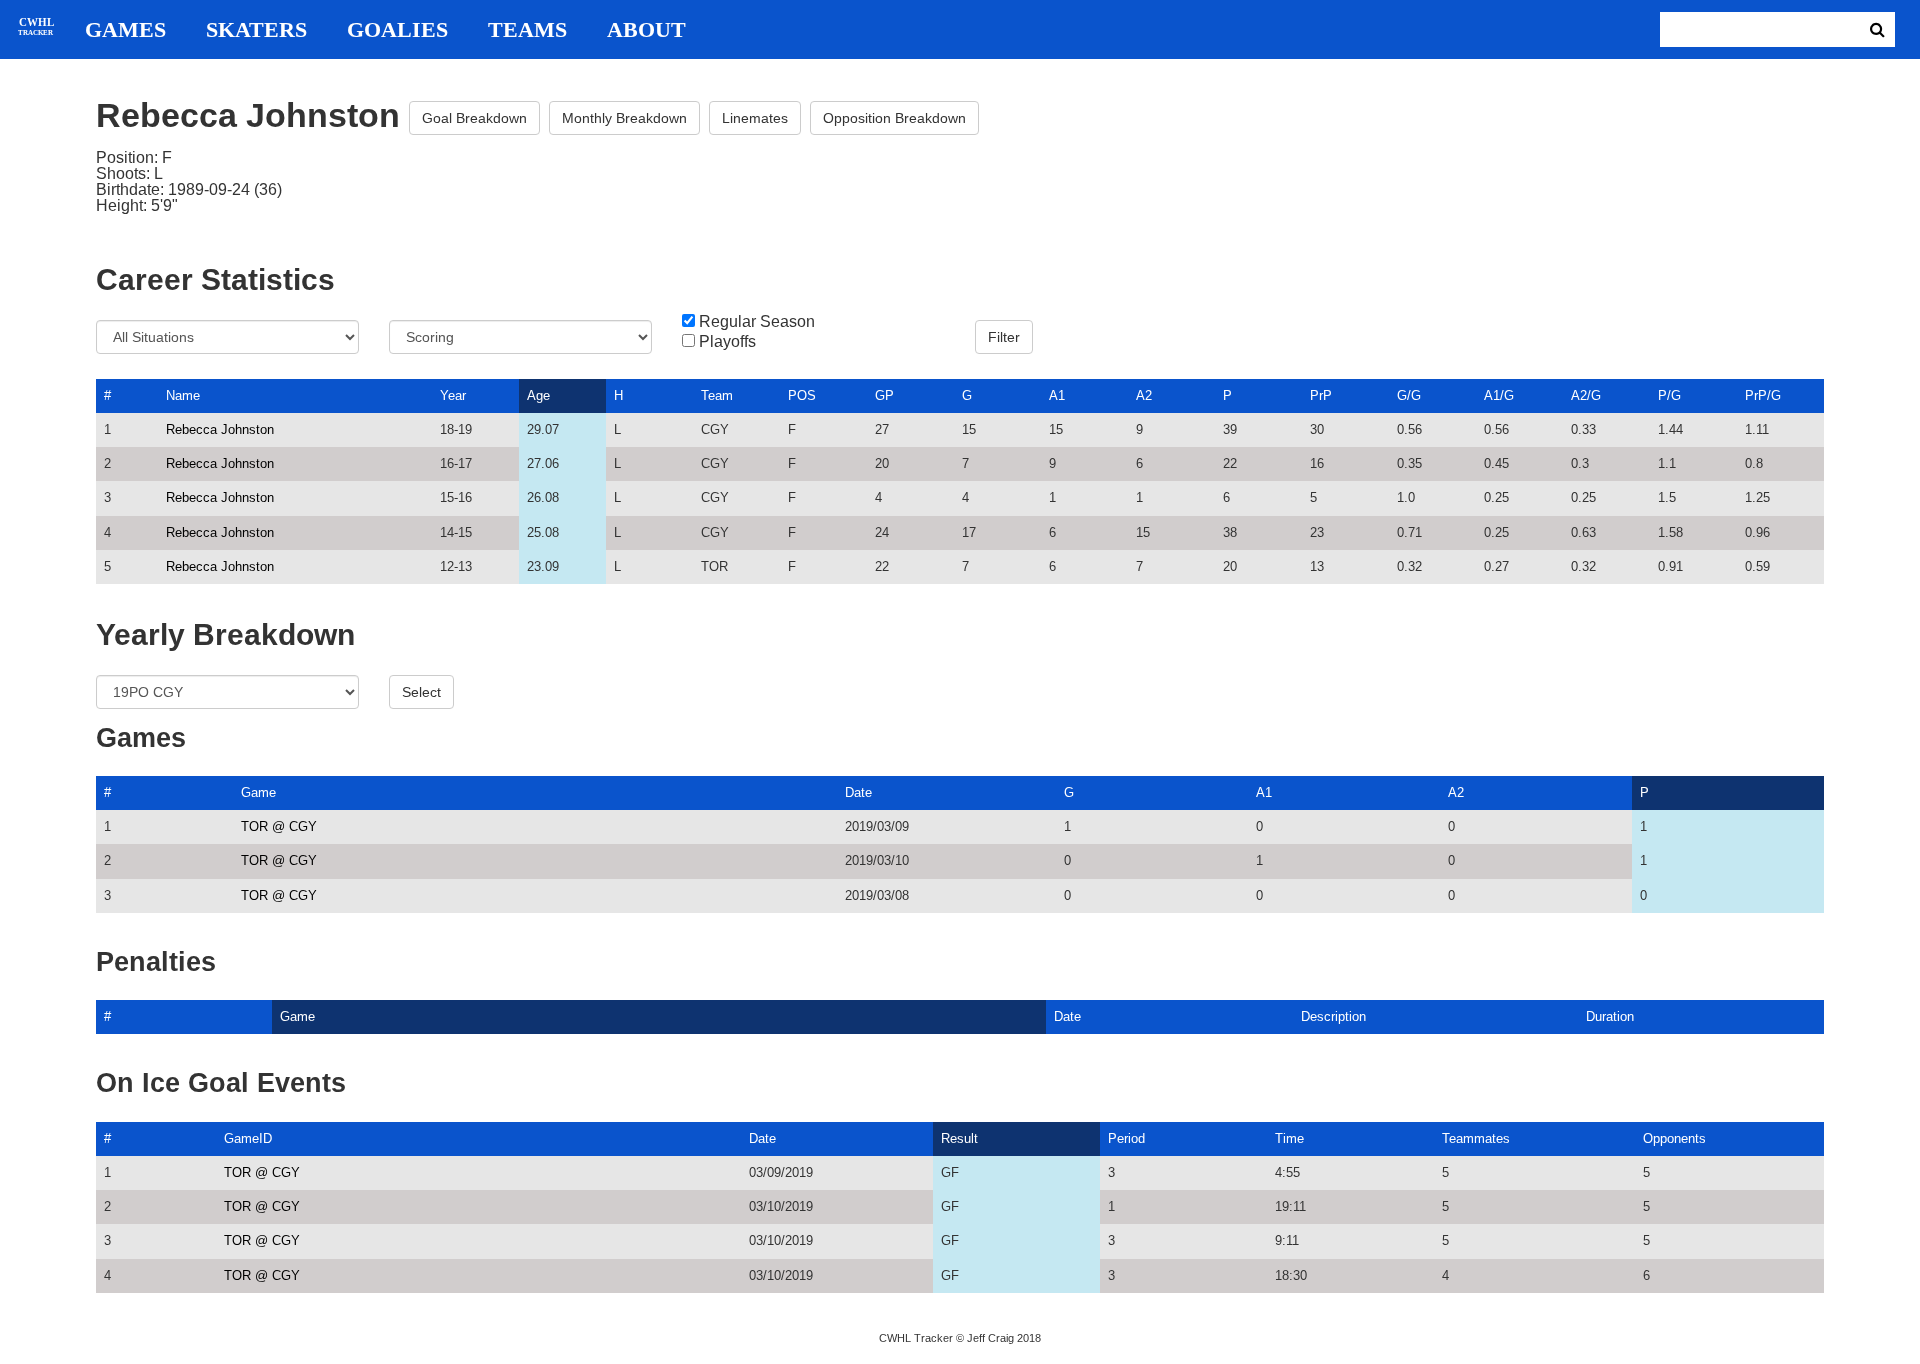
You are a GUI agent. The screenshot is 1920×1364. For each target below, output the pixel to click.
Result (959, 1138)
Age (538, 395)
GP (884, 395)
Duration (1610, 1016)
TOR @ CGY (279, 826)
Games (125, 30)
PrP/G (1763, 395)
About (646, 30)
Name (183, 395)
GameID (248, 1138)
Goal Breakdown (474, 118)
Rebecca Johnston (220, 429)
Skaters (256, 30)
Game (258, 792)
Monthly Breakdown (624, 118)
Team (717, 395)
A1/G (1499, 395)
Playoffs (727, 342)
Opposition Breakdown (894, 118)
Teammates (1476, 1138)
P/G (1669, 395)
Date (858, 792)
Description (1333, 1016)
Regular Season (757, 322)
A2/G (1586, 395)
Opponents (1674, 1138)
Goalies (397, 30)
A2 (1144, 395)
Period (1126, 1138)
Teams (527, 30)
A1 (1057, 395)
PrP (1321, 395)
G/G (1409, 395)
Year (453, 395)
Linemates (755, 118)
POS (802, 395)
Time (1289, 1138)
